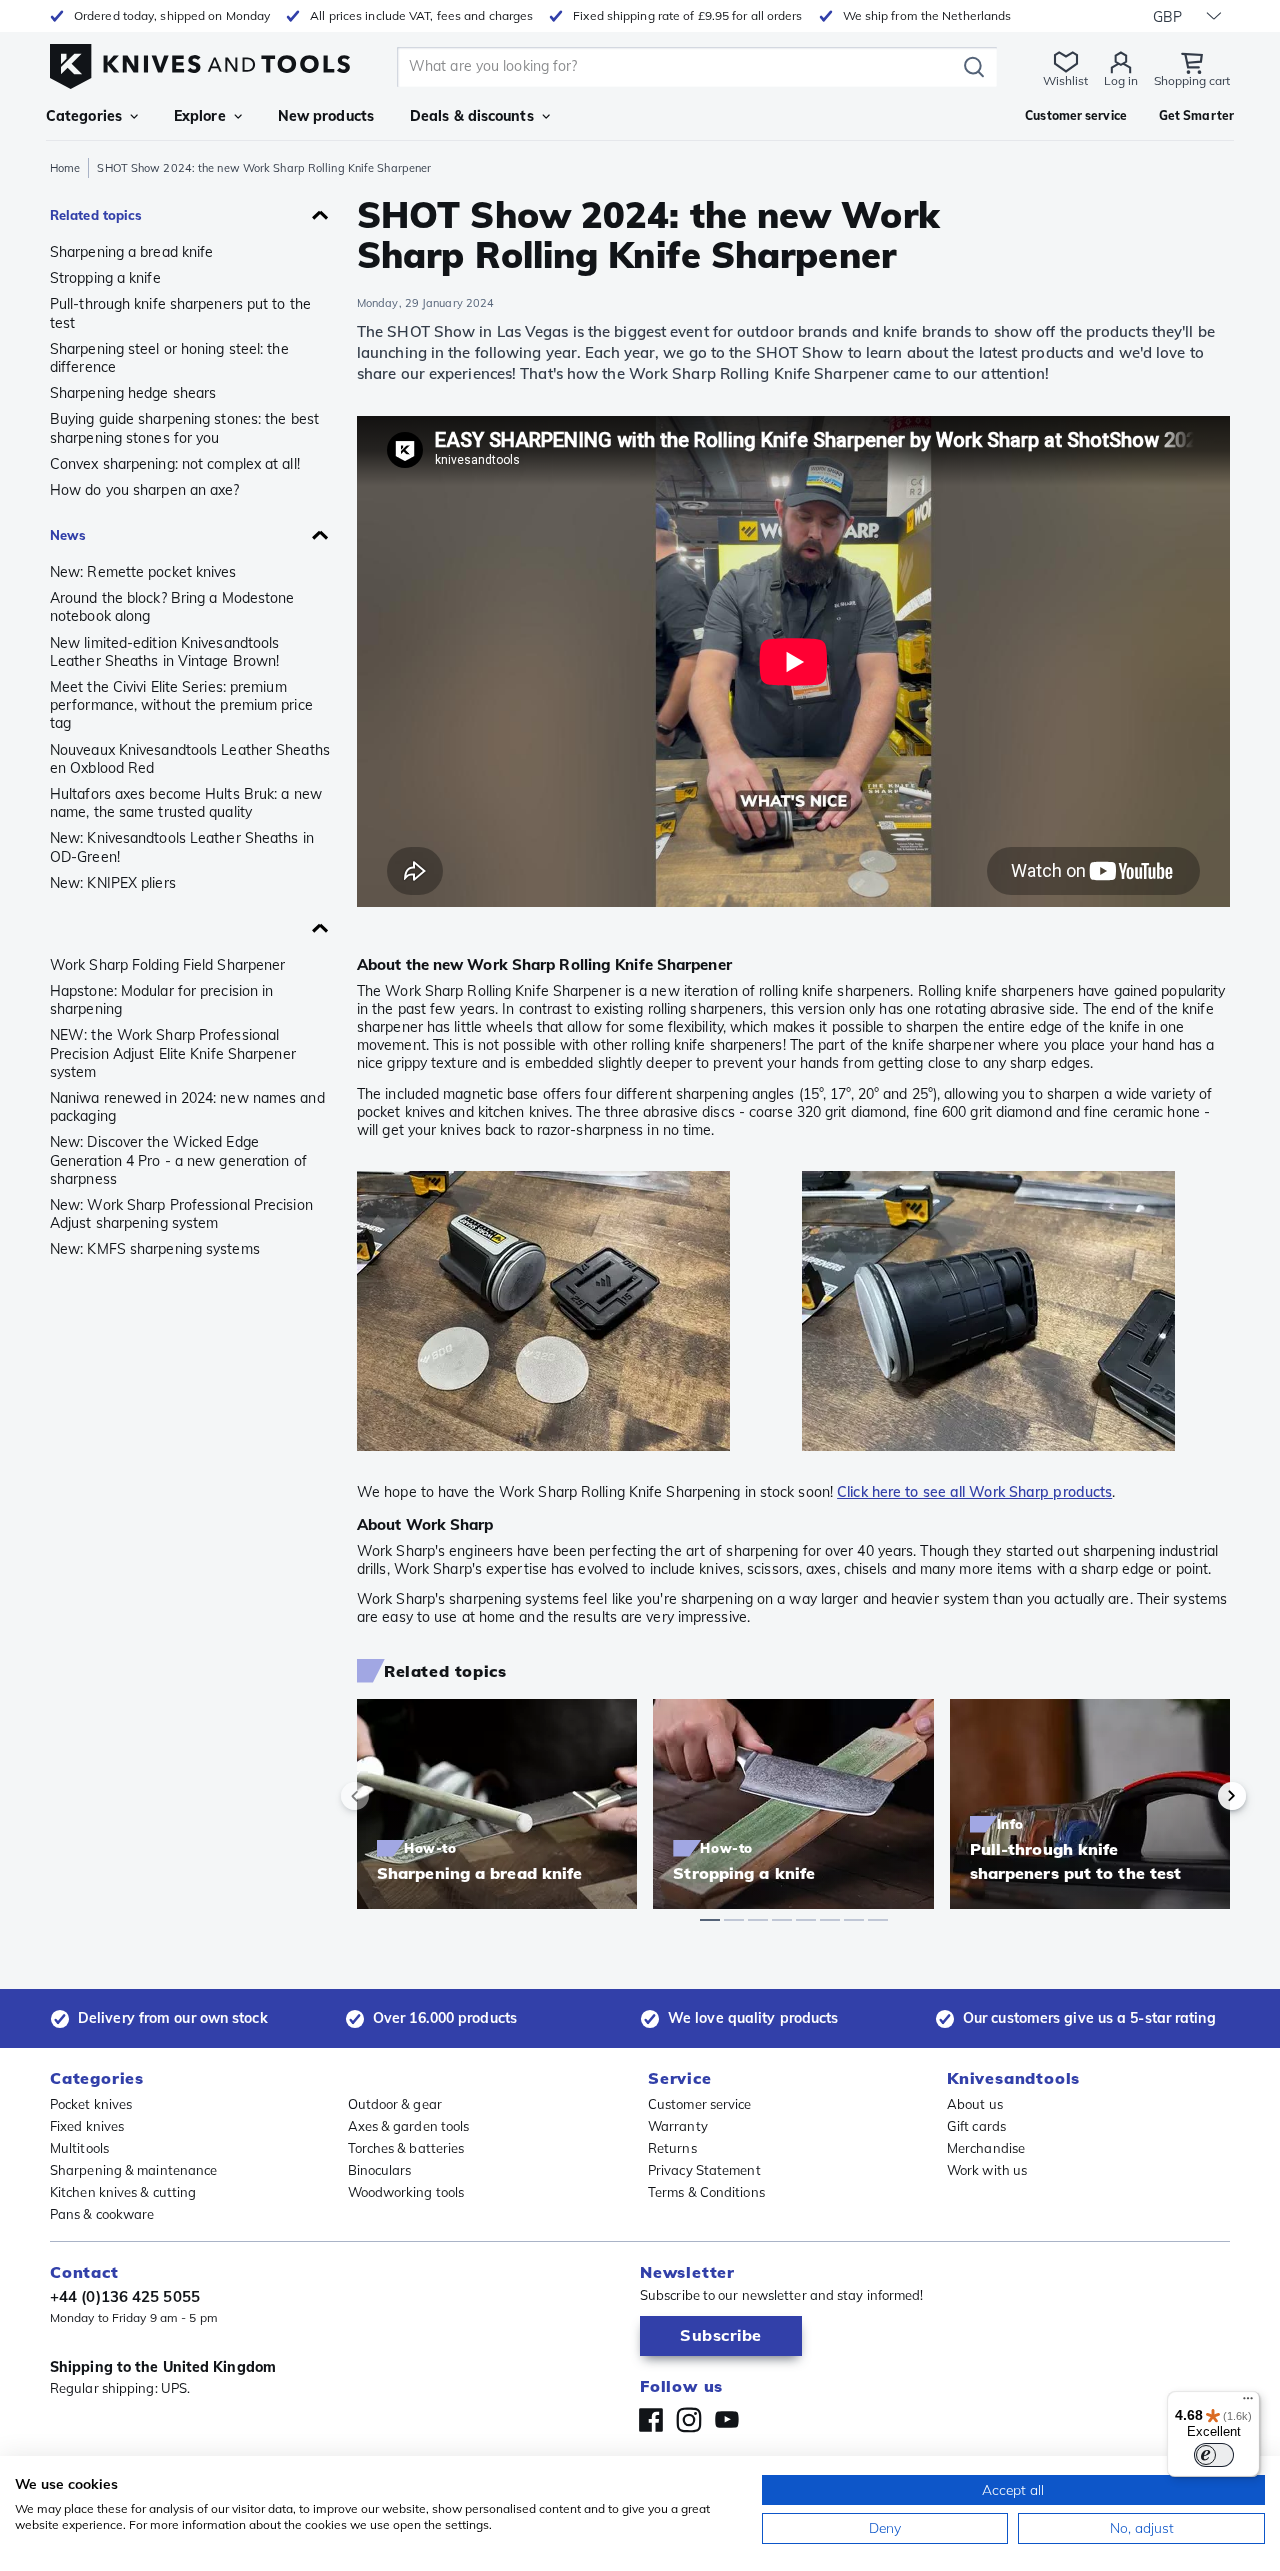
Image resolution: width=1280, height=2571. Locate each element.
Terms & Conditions (706, 2192)
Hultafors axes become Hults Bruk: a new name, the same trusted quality (186, 803)
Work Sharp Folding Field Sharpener (167, 965)
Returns (672, 2148)
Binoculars (380, 2170)
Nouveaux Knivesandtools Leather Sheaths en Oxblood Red (190, 759)
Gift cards (976, 2126)
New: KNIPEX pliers (113, 883)
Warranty (678, 2126)
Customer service (700, 2104)
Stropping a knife (105, 278)
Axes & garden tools (409, 2126)
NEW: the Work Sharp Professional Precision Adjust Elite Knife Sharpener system (173, 1053)
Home (65, 168)
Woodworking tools (406, 2192)
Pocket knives (91, 2104)
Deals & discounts (472, 116)
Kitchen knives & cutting (123, 2192)
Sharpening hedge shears (133, 393)
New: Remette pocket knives (143, 572)
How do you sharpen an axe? (145, 490)
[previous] (389, 1796)
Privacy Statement (704, 2170)
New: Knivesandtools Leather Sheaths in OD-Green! (182, 847)
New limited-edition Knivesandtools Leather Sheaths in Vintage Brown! (164, 652)
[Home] (200, 61)
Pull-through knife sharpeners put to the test (180, 313)
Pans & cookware (102, 2214)
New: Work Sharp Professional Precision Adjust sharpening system (181, 1214)
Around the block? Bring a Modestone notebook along (172, 607)
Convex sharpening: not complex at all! (175, 464)
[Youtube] (727, 2420)
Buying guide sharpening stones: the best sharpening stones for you (184, 428)
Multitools (79, 2148)
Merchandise (986, 2148)
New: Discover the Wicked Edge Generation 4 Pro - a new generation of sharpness (178, 1160)
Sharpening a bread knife (131, 252)
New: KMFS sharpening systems (155, 1249)
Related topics (96, 215)
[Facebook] (651, 2420)
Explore (200, 116)
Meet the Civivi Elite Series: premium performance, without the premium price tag (181, 705)
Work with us (987, 2170)
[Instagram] (689, 2420)
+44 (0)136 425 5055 (125, 2296)
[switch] (1214, 2455)
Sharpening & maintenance (133, 2170)
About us (975, 2104)
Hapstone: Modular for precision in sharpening (161, 1000)
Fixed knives (87, 2126)
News (68, 535)
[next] (1198, 1796)
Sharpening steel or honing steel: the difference (169, 358)
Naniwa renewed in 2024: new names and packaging (187, 1107)
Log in (1121, 80)
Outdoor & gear (395, 2104)
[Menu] (1248, 2403)
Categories (84, 116)
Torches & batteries (406, 2148)
